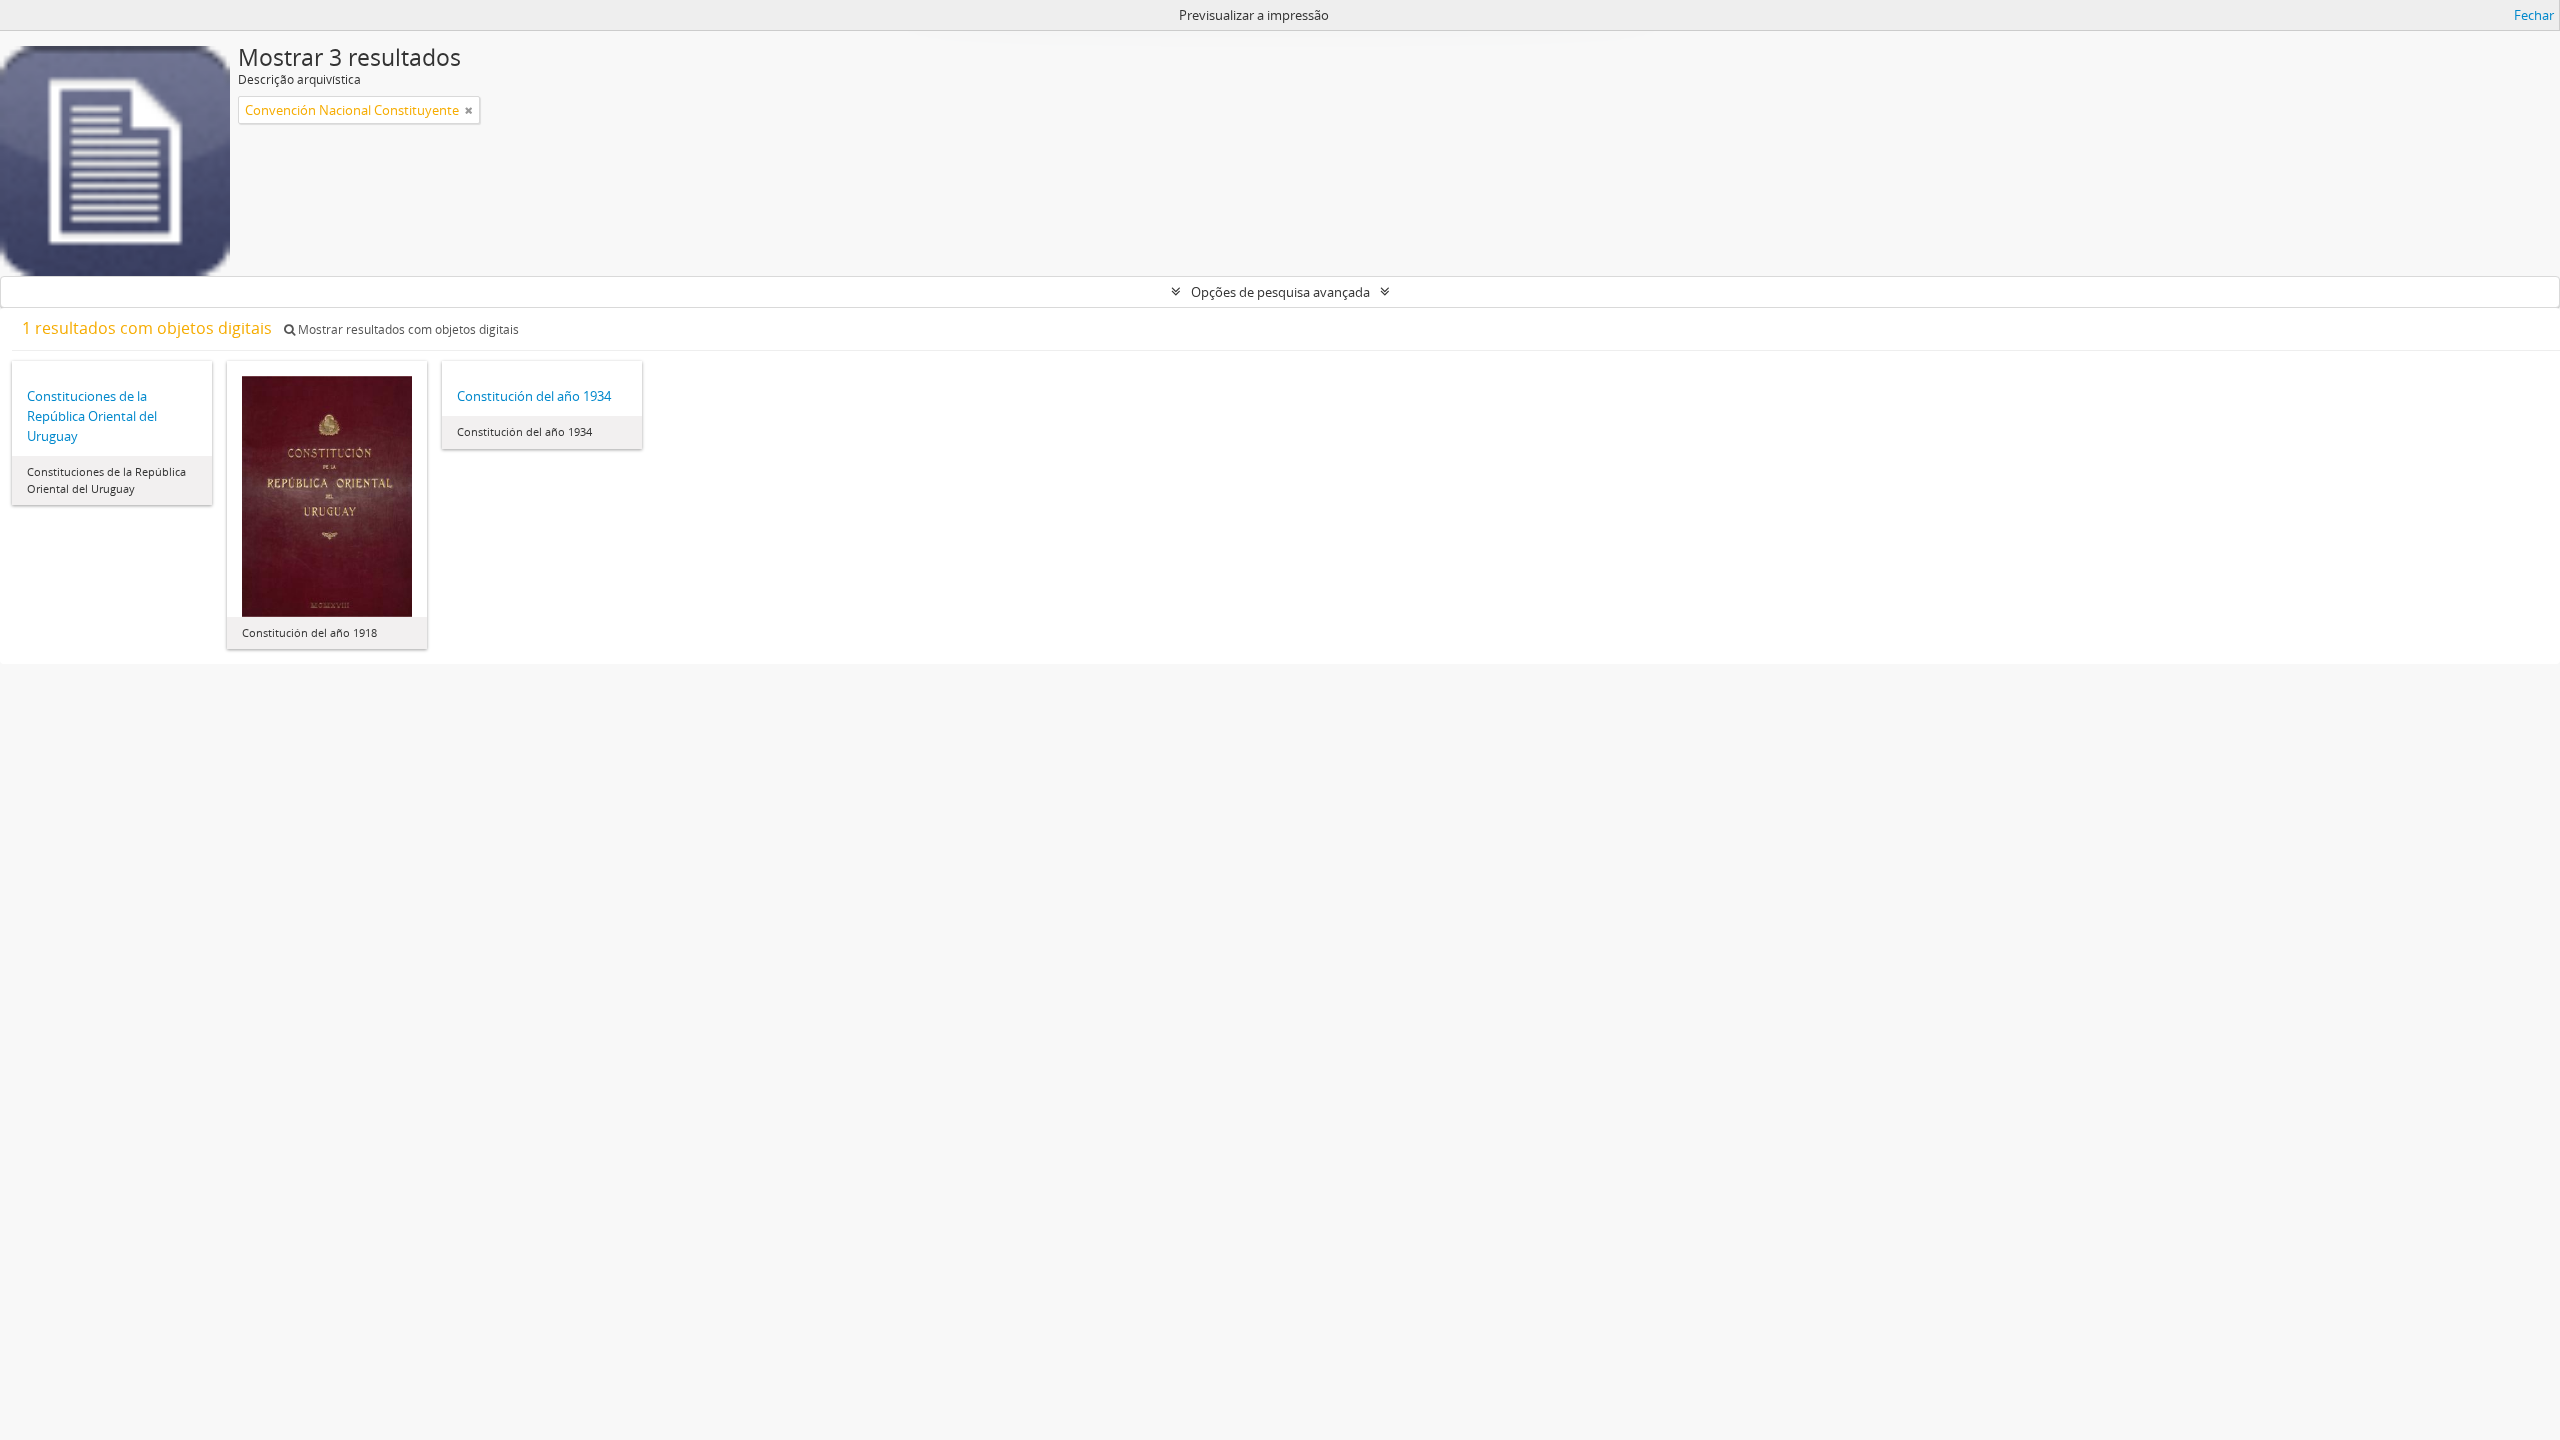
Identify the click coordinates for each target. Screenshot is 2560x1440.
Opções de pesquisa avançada (1280, 292)
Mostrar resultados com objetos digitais (407, 329)
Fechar (2534, 15)
